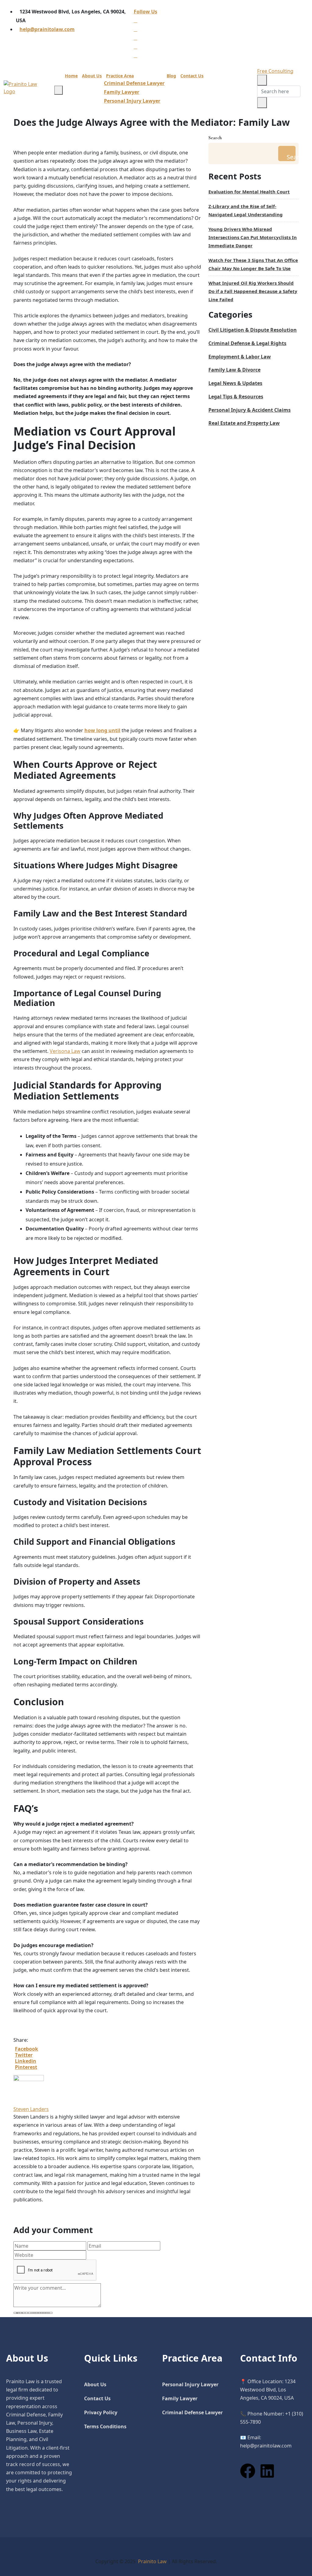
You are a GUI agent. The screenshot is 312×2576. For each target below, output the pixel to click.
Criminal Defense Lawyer (134, 83)
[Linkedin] (267, 2471)
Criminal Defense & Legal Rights (247, 343)
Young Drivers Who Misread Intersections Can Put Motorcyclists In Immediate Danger (253, 237)
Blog (171, 76)
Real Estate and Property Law (244, 423)
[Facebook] (248, 2471)
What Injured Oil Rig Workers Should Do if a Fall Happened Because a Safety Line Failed (253, 291)
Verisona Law (65, 1051)
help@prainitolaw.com (47, 29)
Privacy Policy (101, 2412)
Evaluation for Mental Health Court (249, 192)
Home (71, 76)
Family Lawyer (122, 92)
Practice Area (120, 76)
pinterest (26, 2067)
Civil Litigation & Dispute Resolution (253, 330)
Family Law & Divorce (234, 370)
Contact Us (192, 76)
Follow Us (145, 12)
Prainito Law (152, 2561)
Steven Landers (31, 2109)
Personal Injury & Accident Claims (250, 410)
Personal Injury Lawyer (132, 101)
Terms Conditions (105, 2426)
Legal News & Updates (235, 383)
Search (215, 138)
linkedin (26, 2061)
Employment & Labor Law (240, 357)
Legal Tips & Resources (236, 397)
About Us (92, 76)
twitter (24, 2055)
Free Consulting (275, 71)
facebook (27, 2049)
